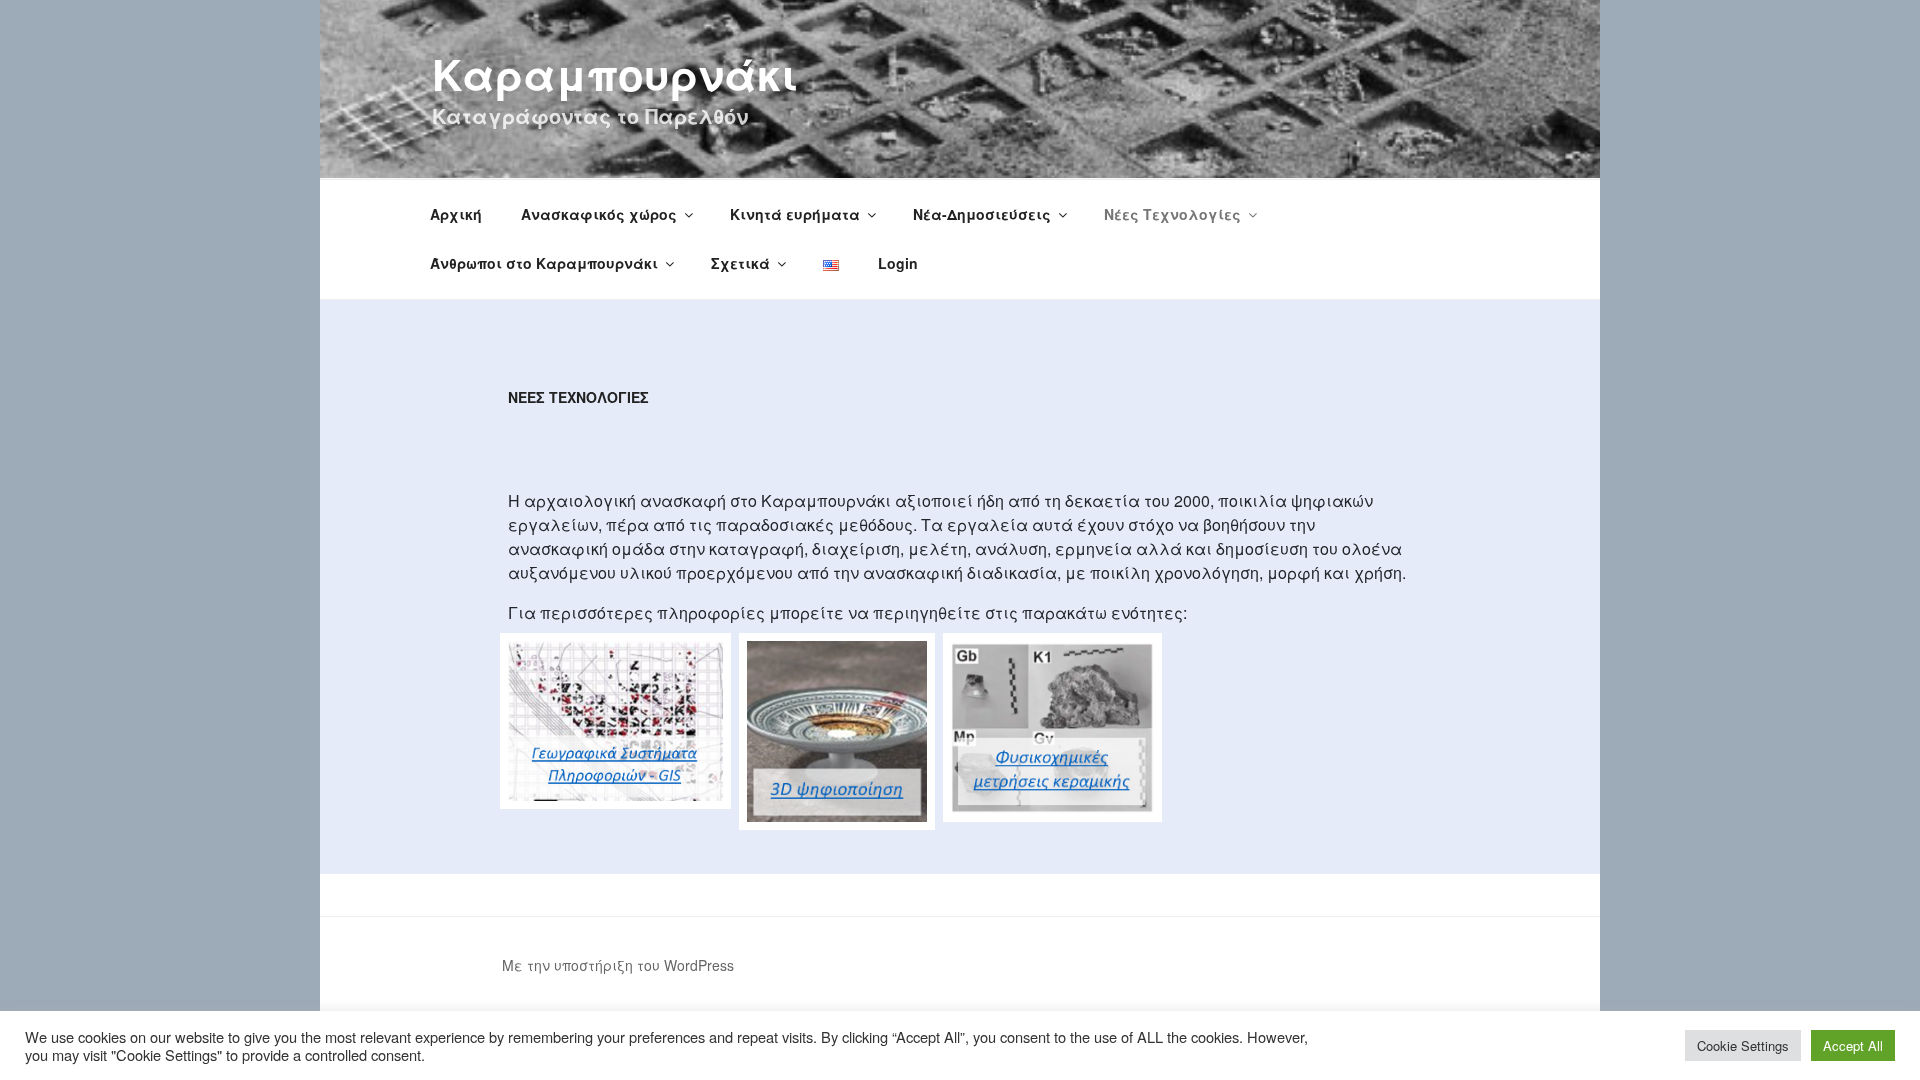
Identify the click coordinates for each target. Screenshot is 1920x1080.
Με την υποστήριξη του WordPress (618, 965)
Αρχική (456, 214)
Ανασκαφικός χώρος (599, 214)
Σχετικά (740, 263)
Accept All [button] (1853, 1045)
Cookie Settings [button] (1743, 1045)
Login (898, 263)
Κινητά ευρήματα (795, 214)
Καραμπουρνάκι (615, 74)
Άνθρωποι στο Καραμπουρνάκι (544, 263)
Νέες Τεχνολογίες (1172, 214)
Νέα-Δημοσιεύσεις (982, 214)
